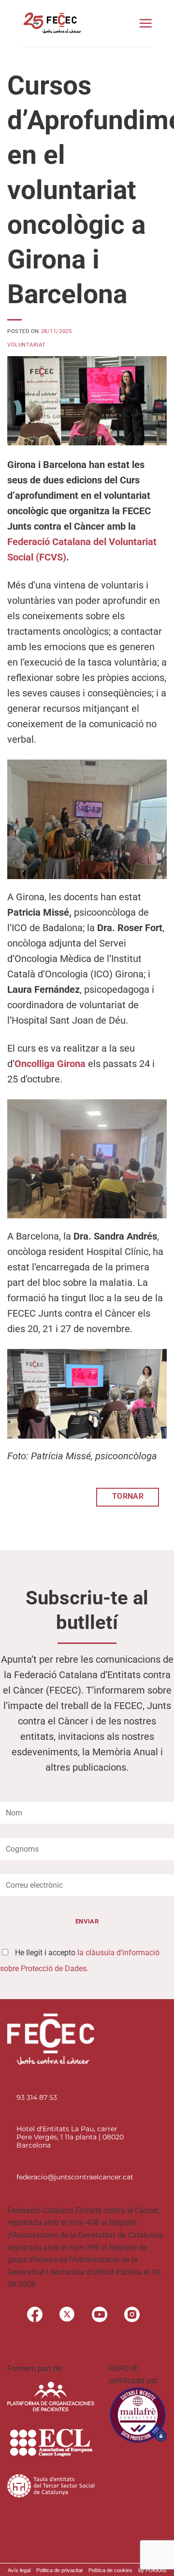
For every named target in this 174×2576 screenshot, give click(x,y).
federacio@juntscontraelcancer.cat (75, 2177)
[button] (145, 23)
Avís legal (19, 2570)
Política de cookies (110, 2570)
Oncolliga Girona (50, 1064)
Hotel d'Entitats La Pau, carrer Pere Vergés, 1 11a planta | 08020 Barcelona (70, 2137)
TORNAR (128, 1496)
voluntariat (26, 345)
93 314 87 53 (37, 2097)
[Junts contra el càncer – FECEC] (51, 23)
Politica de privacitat (59, 2570)
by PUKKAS (152, 2570)
